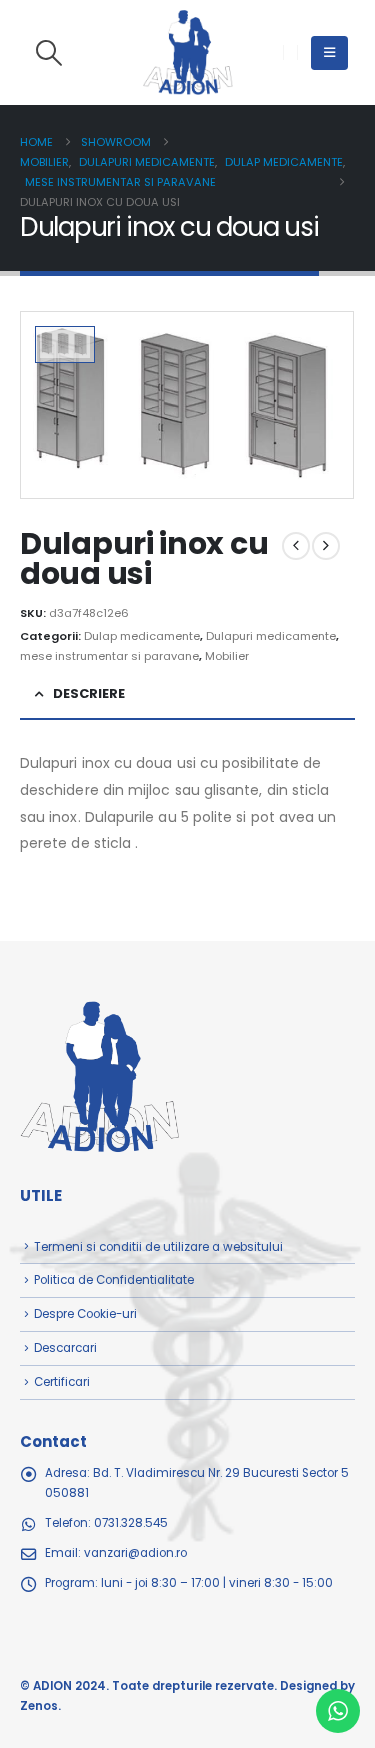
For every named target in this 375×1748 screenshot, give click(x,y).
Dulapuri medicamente (271, 636)
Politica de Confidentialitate (114, 1280)
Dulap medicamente (142, 636)
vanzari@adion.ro (135, 1553)
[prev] (296, 546)
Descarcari (65, 1348)
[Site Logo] (188, 52)
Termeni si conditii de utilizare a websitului (158, 1247)
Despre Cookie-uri (85, 1314)
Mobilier (227, 656)
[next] (326, 546)
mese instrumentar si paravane (109, 656)
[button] (48, 53)
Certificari (62, 1382)
